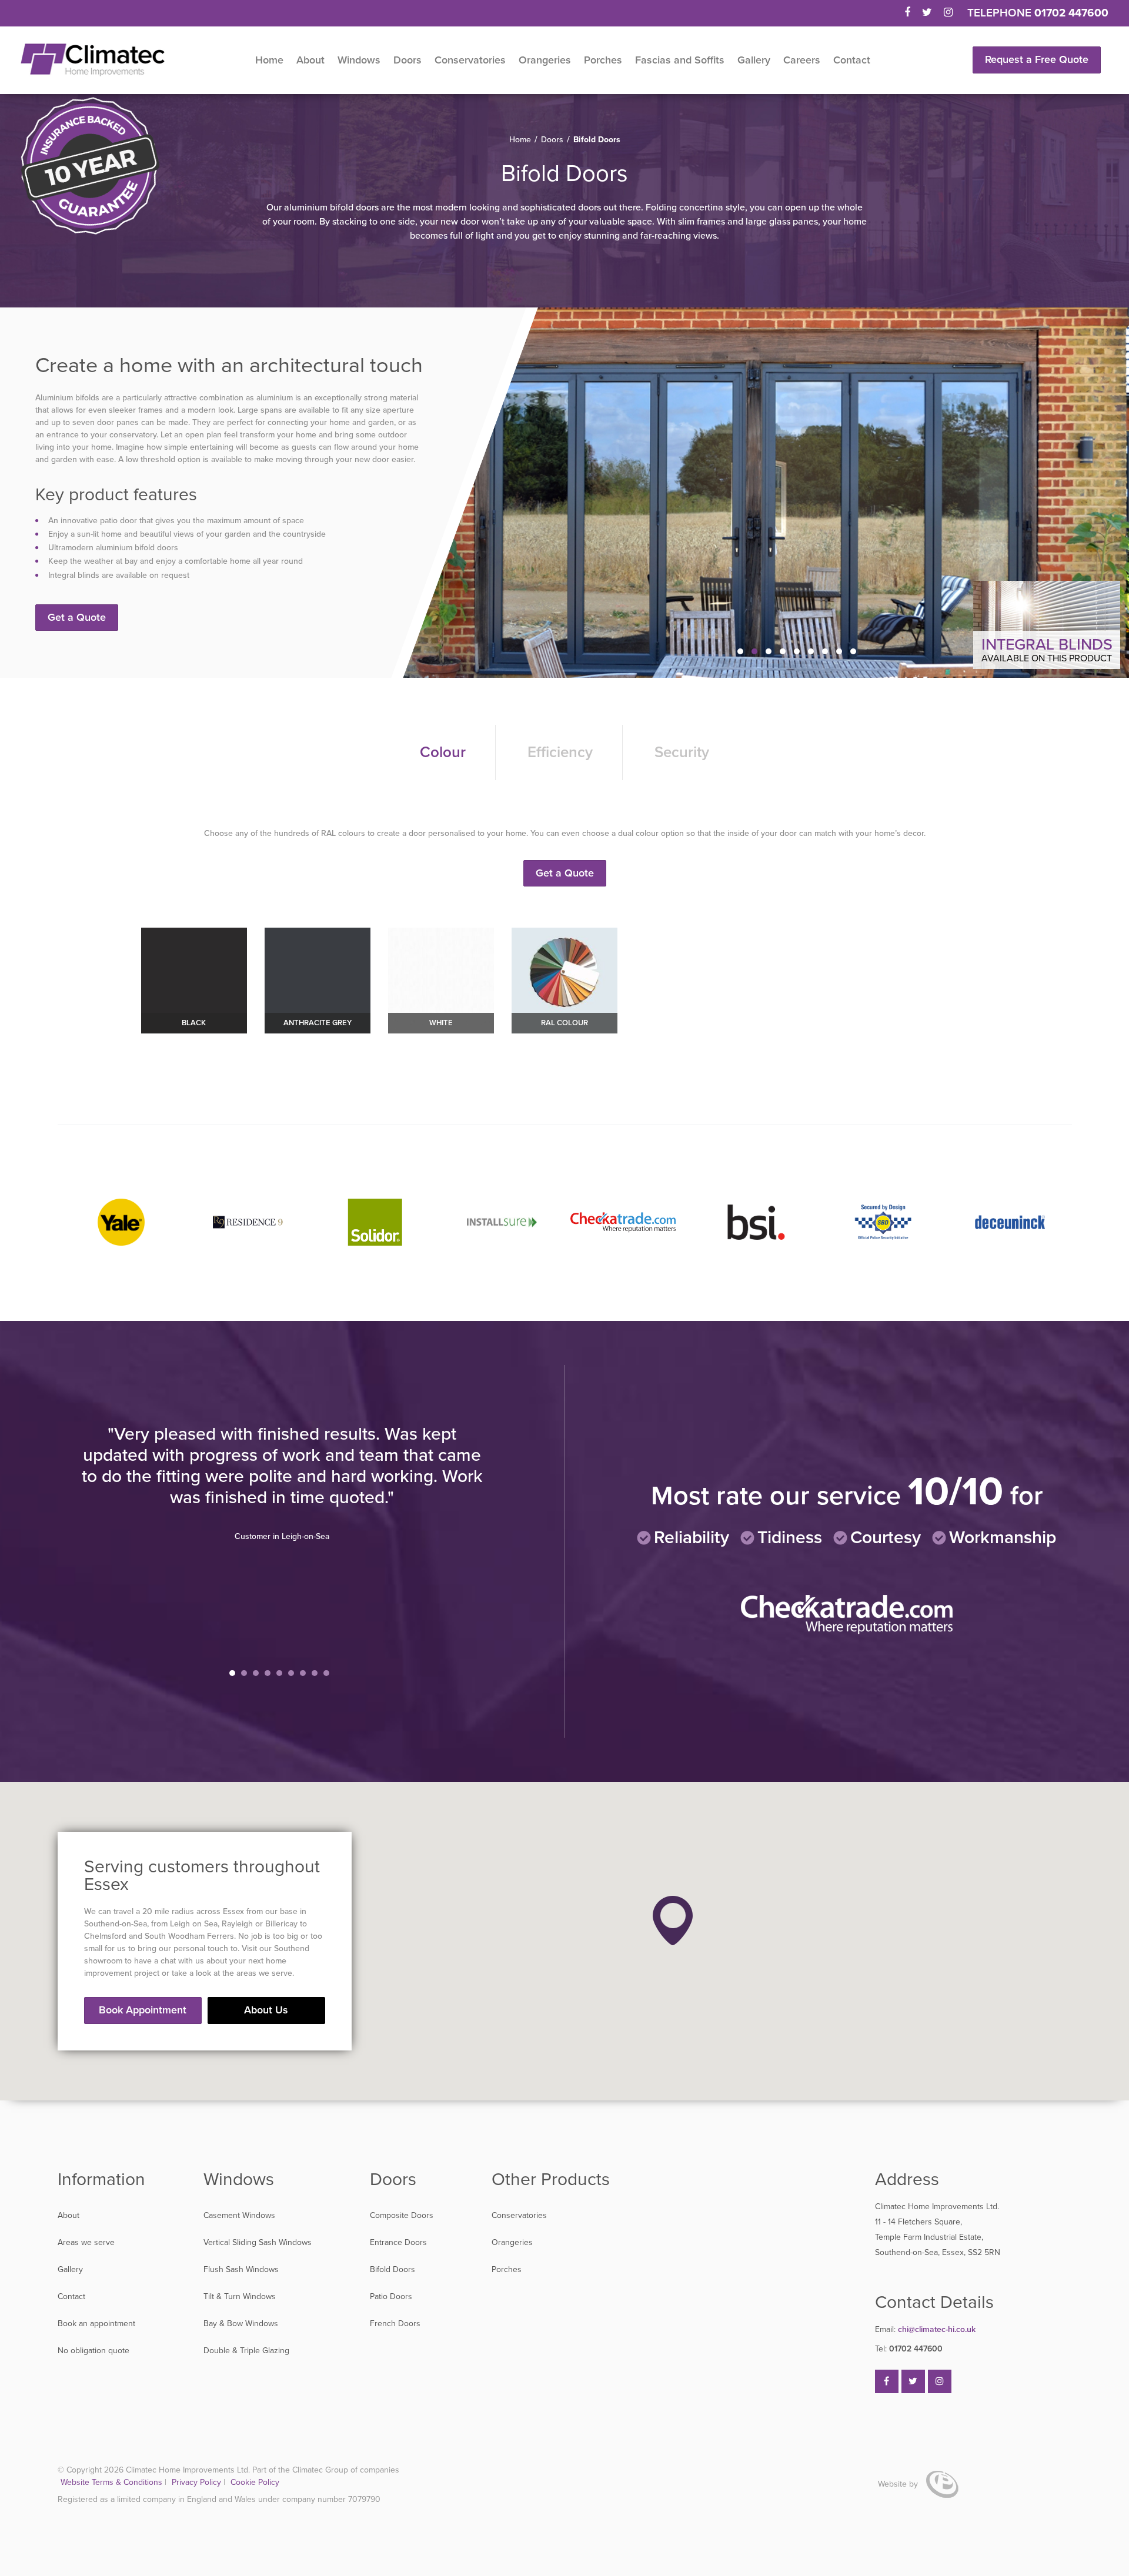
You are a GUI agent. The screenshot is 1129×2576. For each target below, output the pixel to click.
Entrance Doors (398, 2242)
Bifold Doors (393, 2269)
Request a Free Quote (1037, 59)
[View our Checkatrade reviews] (847, 1632)
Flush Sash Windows (241, 2269)
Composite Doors (402, 2215)
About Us (266, 2010)
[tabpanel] (282, 1536)
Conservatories (470, 60)
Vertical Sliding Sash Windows (258, 2242)
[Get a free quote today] (90, 167)
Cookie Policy (255, 2482)
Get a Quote (77, 617)
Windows (359, 60)
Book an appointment (96, 2324)
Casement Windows (239, 2215)
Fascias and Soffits (680, 60)
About (310, 60)
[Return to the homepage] (93, 60)
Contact (852, 60)
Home (269, 60)
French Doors (395, 2324)
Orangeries (545, 60)
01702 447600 (1071, 13)
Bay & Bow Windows (241, 2324)
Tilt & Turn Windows (240, 2296)
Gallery (754, 60)
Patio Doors (391, 2296)
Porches (603, 60)
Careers (802, 60)
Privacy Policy (198, 2482)
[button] (673, 1921)
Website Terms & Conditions (111, 2482)
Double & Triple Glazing (246, 2351)
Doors (407, 60)
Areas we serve (86, 2242)
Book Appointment (143, 2010)
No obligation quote (93, 2351)
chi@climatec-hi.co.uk (925, 2329)
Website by (899, 2484)
